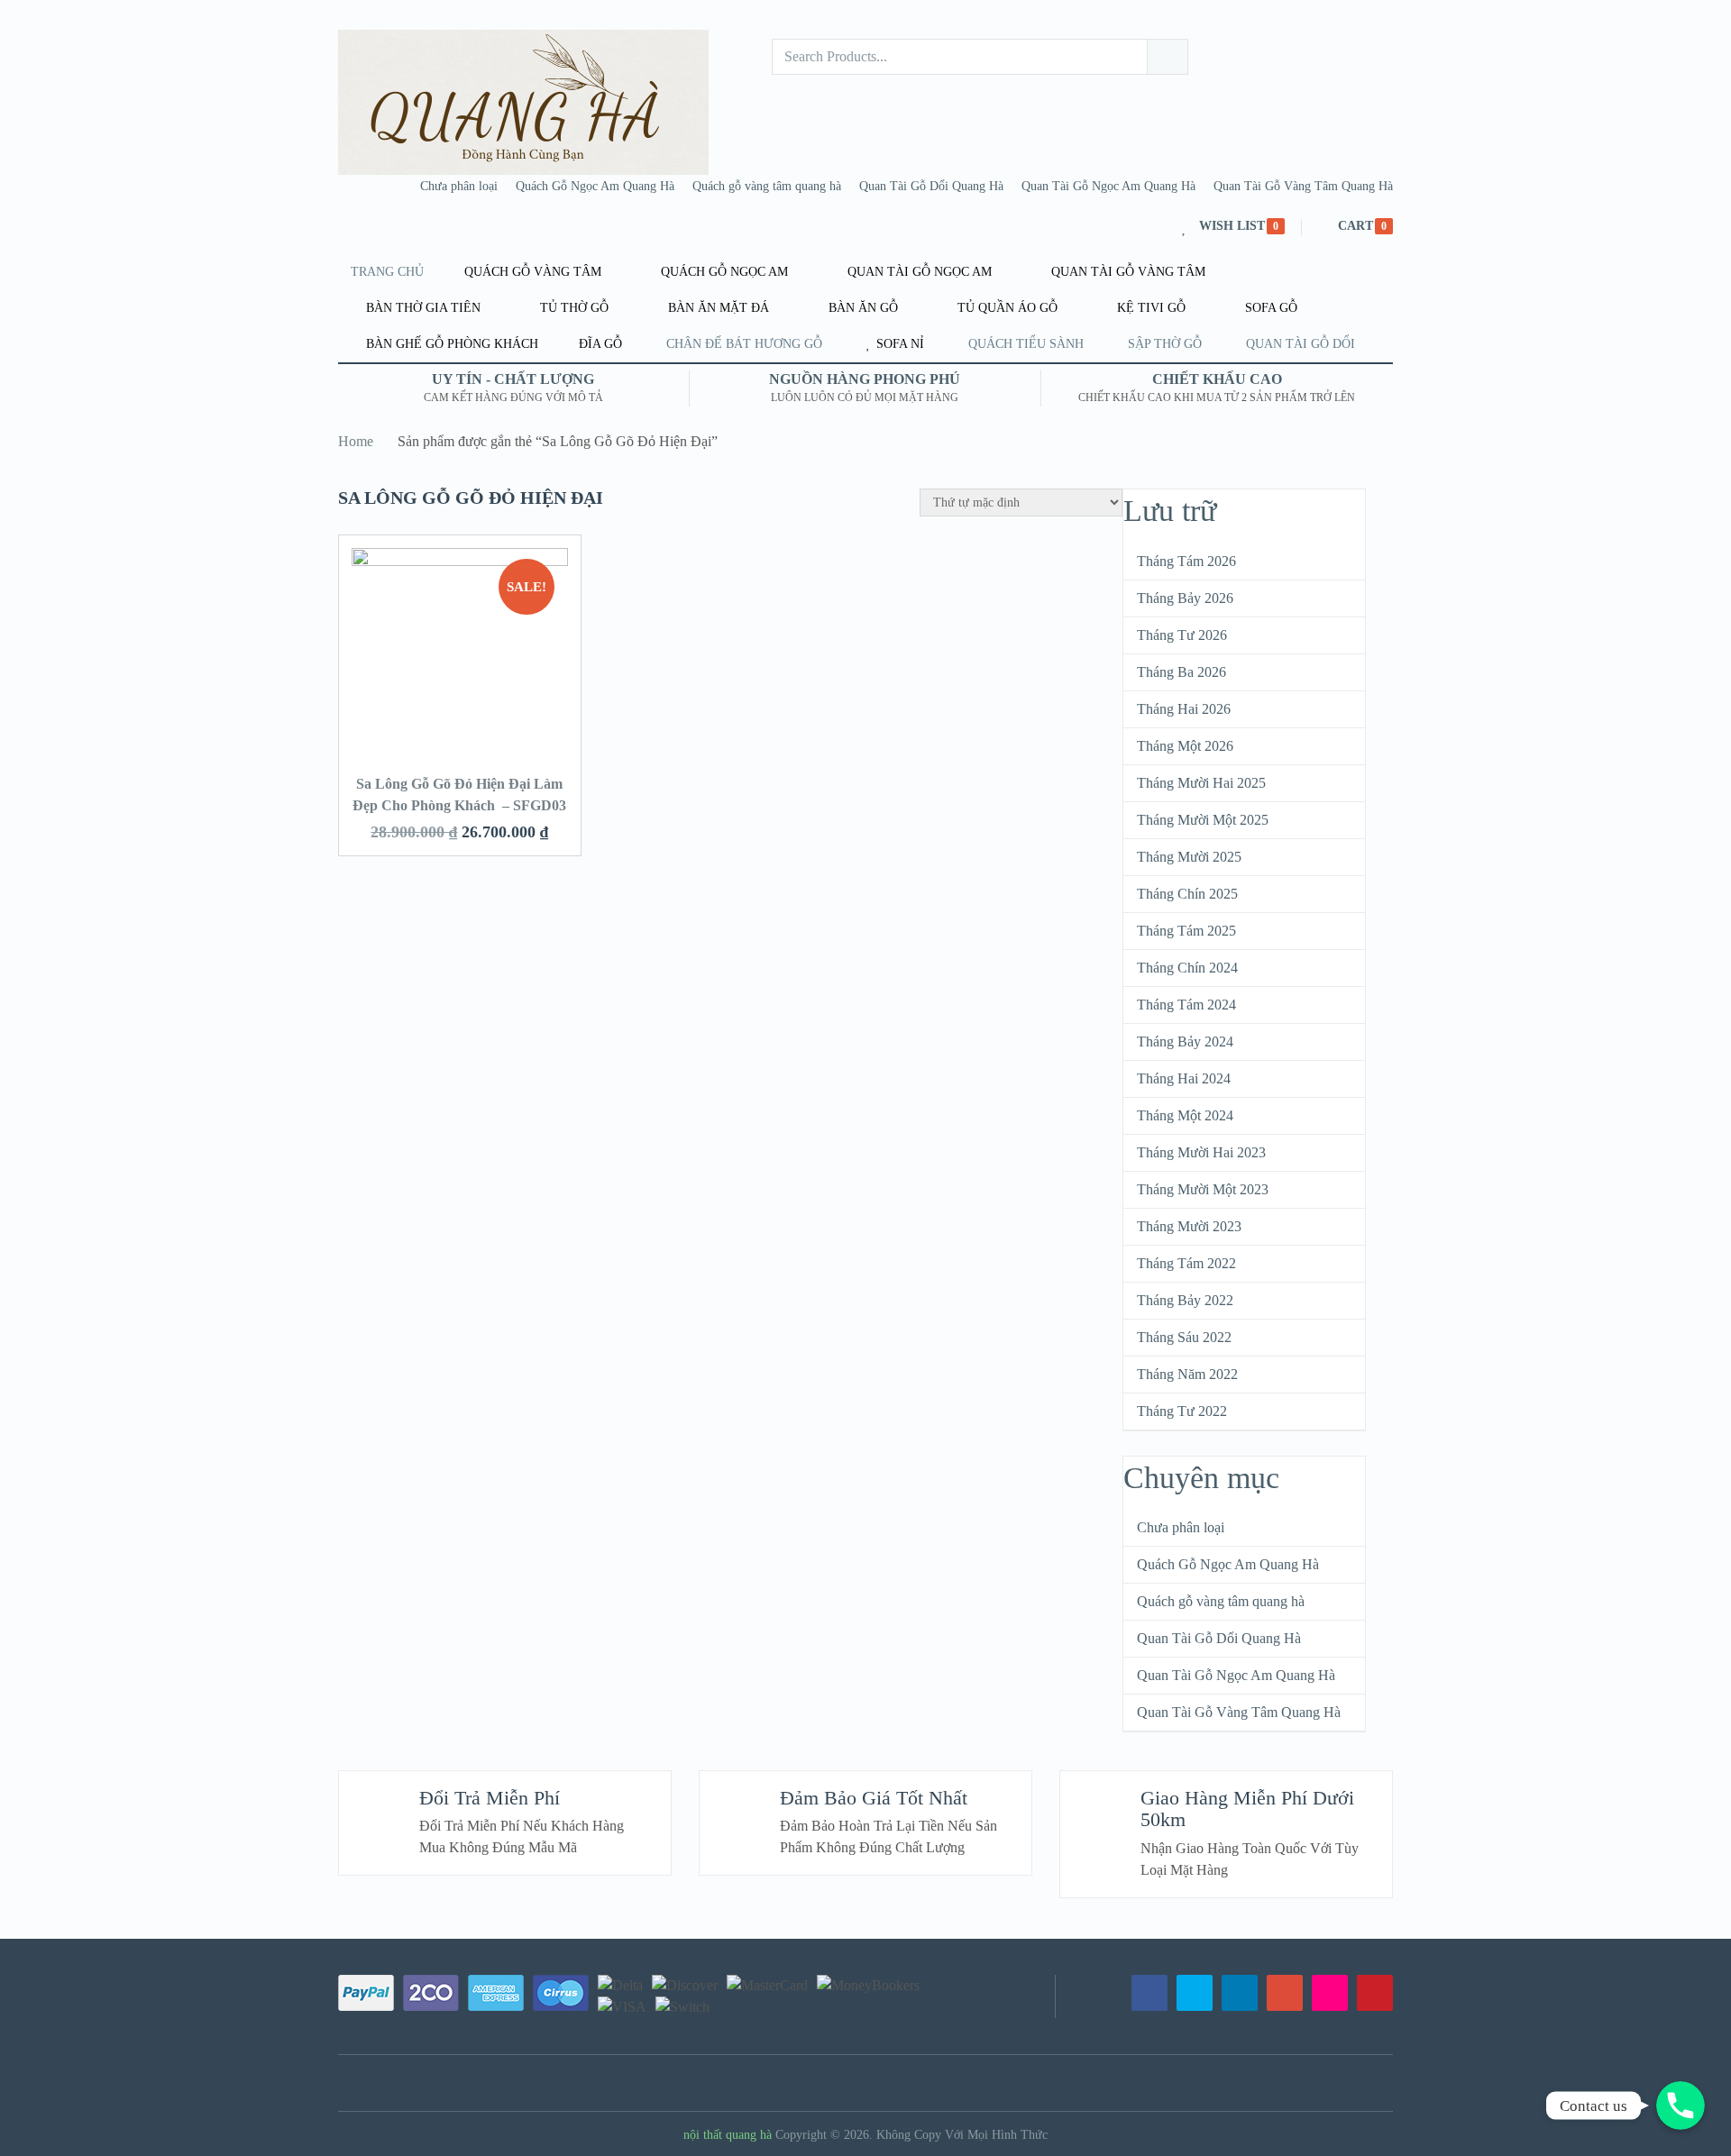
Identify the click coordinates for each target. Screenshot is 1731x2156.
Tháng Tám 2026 (1186, 561)
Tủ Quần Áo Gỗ (1006, 308)
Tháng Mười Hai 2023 (1201, 1152)
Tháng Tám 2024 (1186, 1005)
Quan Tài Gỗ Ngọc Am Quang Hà (1108, 186)
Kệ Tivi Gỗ (1149, 308)
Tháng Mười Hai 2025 (1201, 783)
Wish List (1232, 226)
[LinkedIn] (1240, 1993)
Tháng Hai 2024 (1184, 1078)
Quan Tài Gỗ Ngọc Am (918, 272)
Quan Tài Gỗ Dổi (1301, 344)
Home (356, 441)
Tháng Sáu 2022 (1184, 1337)
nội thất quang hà (728, 2135)
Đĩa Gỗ (599, 344)
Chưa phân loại (459, 186)
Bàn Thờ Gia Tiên (421, 308)
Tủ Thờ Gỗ (572, 308)
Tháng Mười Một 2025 (1203, 820)
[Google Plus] (1285, 1993)
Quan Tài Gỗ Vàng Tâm (1127, 272)
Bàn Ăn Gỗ (861, 308)
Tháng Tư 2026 (1182, 635)
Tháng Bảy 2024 (1185, 1041)
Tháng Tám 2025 (1186, 931)
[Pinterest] (1375, 1993)
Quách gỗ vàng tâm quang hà (767, 186)
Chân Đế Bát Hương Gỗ (744, 344)
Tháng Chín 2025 (1187, 894)
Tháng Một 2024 (1185, 1115)
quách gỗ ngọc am (723, 272)
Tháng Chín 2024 (1187, 968)
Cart (1355, 226)
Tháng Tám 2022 (1186, 1263)
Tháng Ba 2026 (1181, 672)
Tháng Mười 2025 (1189, 857)
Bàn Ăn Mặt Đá (717, 308)
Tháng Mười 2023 (1189, 1226)
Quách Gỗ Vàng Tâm (531, 272)
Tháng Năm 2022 (1187, 1374)
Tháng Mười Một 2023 (1203, 1189)
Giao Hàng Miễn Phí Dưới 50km (1247, 1809)
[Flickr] (1330, 1993)
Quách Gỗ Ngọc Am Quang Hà (595, 186)
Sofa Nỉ (898, 344)
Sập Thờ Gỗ (1165, 344)
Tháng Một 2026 (1185, 746)
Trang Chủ (387, 272)
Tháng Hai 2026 (1184, 709)
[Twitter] (1195, 1993)
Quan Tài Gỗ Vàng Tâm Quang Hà (1303, 186)
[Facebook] (1149, 1993)
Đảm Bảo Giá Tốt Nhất (874, 1798)
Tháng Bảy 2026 (1185, 598)
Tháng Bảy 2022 (1185, 1300)
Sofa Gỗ (1269, 308)
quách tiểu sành (1026, 344)
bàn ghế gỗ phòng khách (450, 344)
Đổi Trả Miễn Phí (490, 1798)
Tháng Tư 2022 (1182, 1411)
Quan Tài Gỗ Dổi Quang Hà (931, 186)
